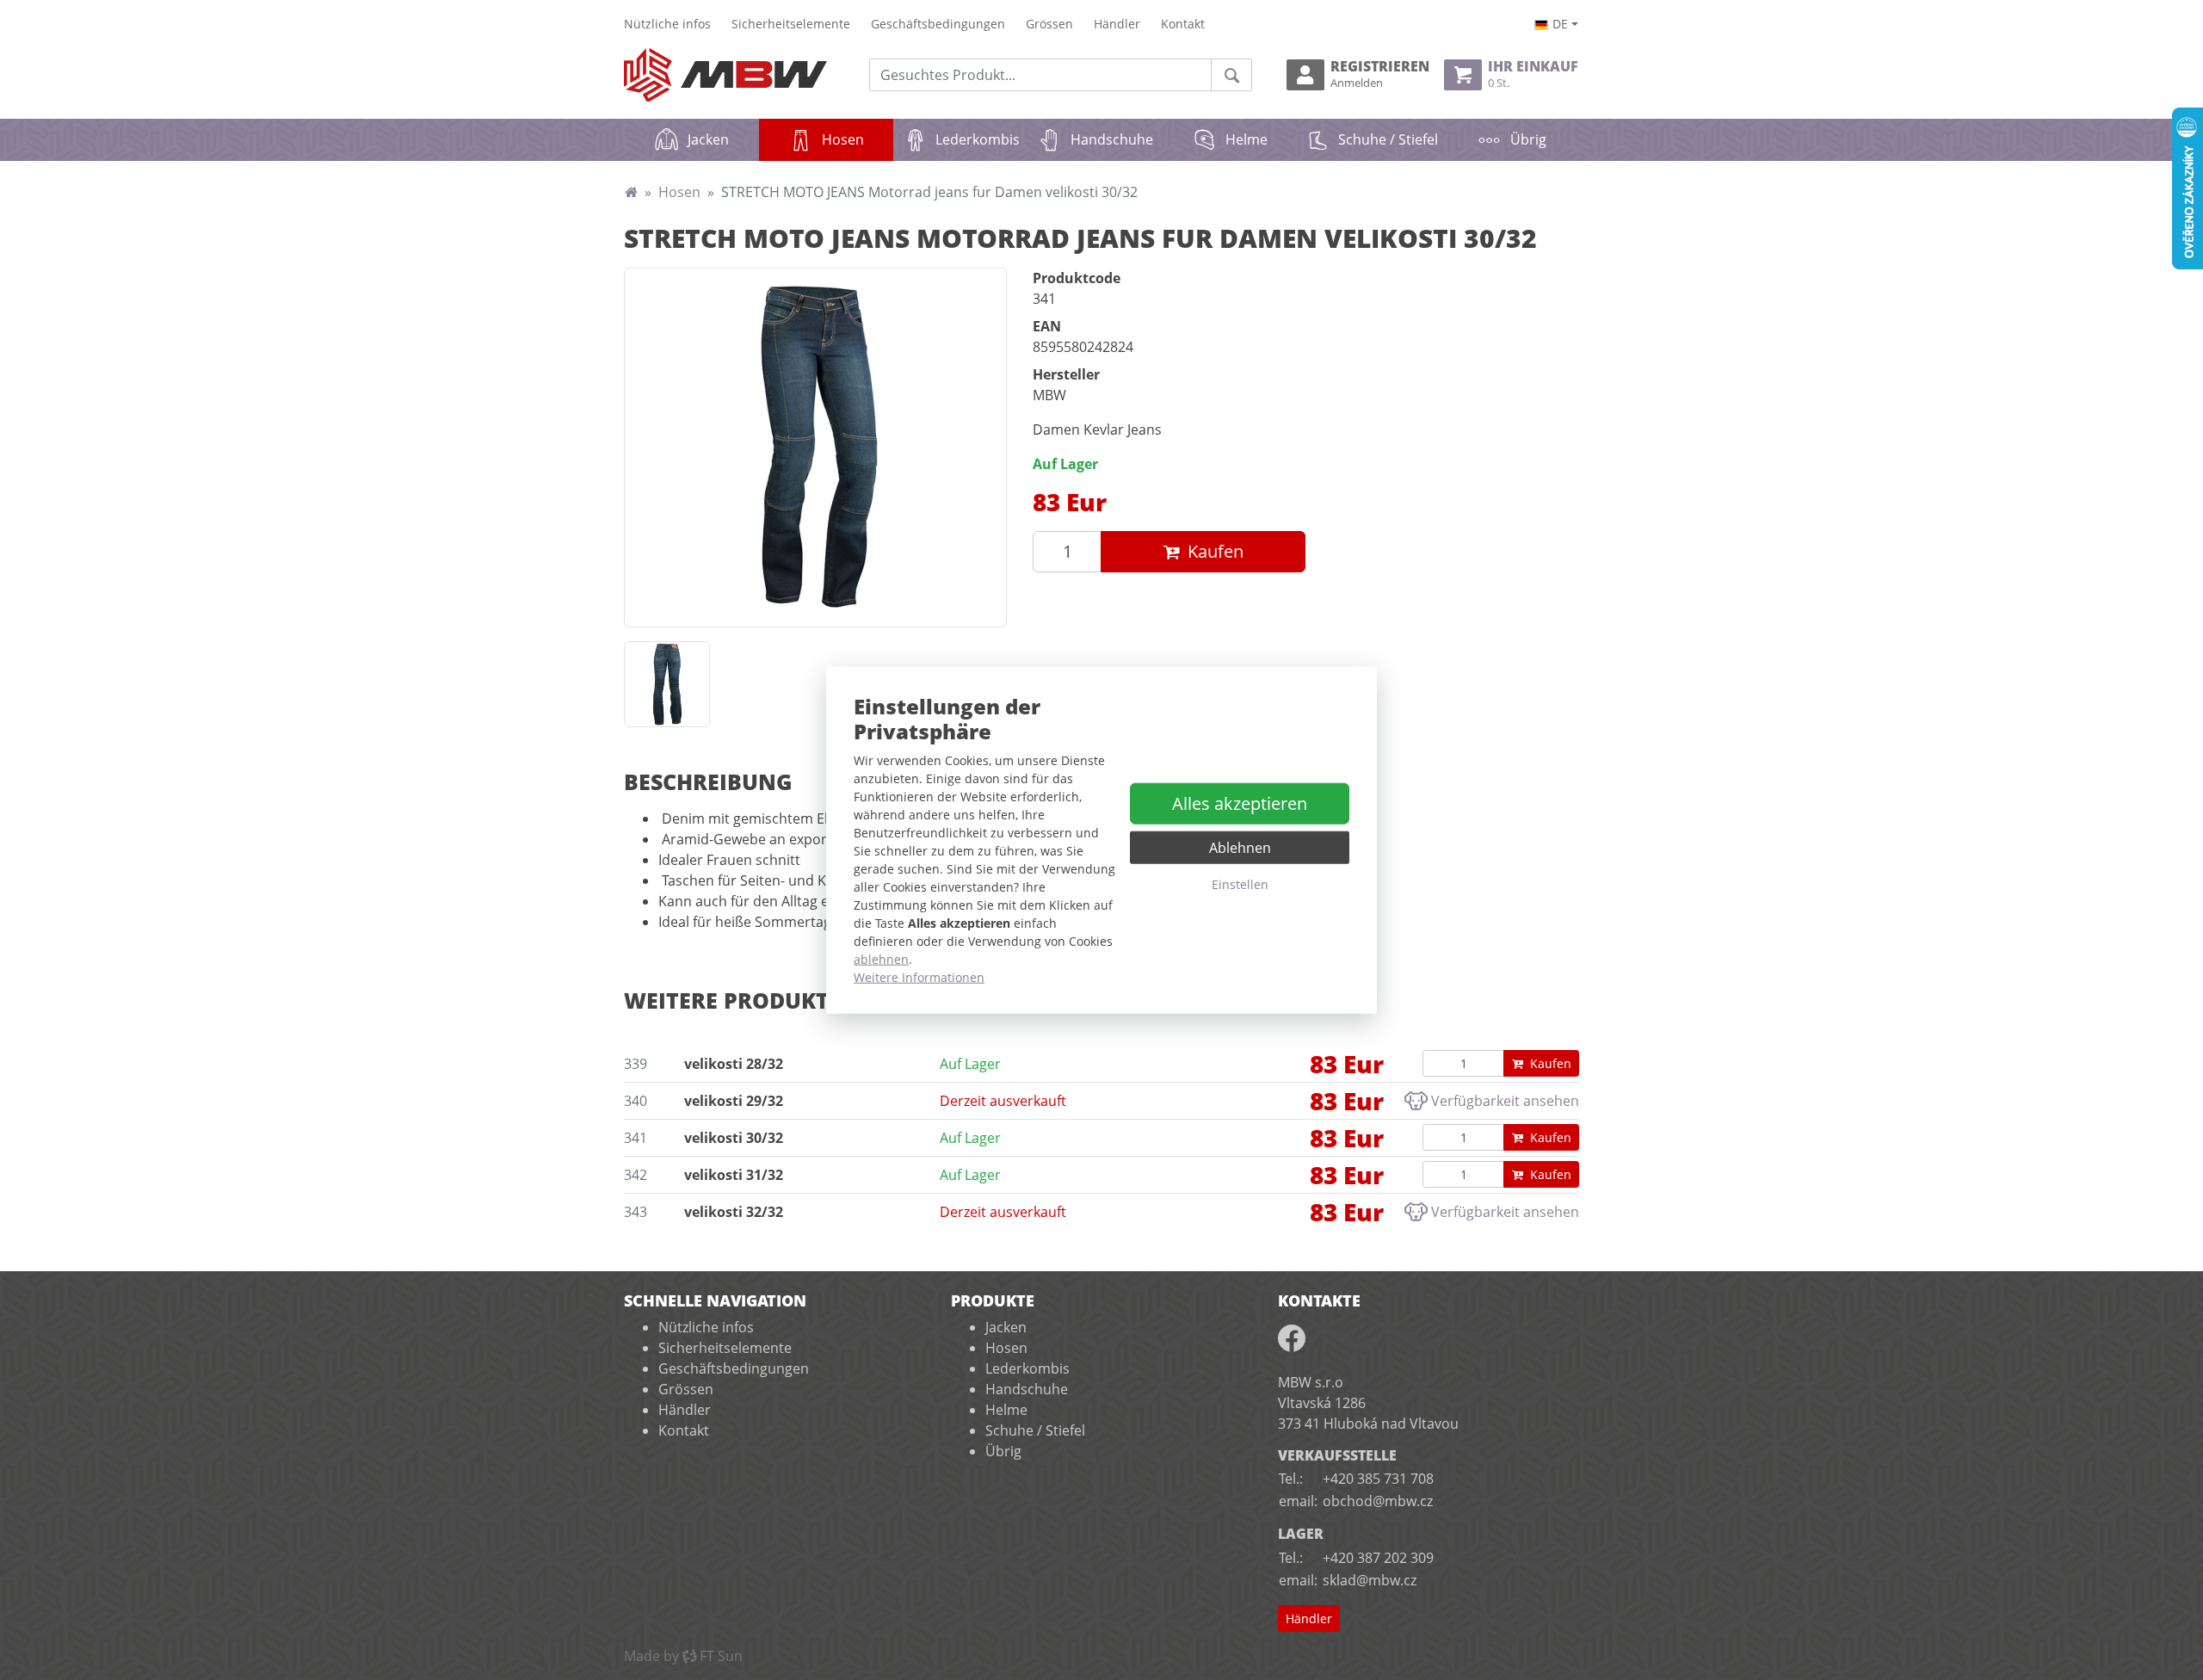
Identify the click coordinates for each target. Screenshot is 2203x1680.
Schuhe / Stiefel (1388, 139)
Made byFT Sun (683, 1656)
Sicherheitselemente (791, 24)
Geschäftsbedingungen (938, 24)
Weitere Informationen (919, 976)
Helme (1247, 139)
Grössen (1049, 24)
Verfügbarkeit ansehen (1505, 1101)
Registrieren (1380, 74)
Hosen (858, 139)
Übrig (1528, 139)
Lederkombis (978, 139)
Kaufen (1216, 551)
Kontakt (1183, 24)
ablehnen (881, 958)
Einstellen (1240, 884)
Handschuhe (1112, 139)
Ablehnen (1240, 848)
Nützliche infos (667, 24)
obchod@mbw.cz (1378, 1501)
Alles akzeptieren (1240, 803)
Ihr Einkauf (1533, 74)
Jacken (708, 139)
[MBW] (631, 192)
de (1560, 24)
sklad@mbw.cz (1370, 1580)
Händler (1117, 24)
